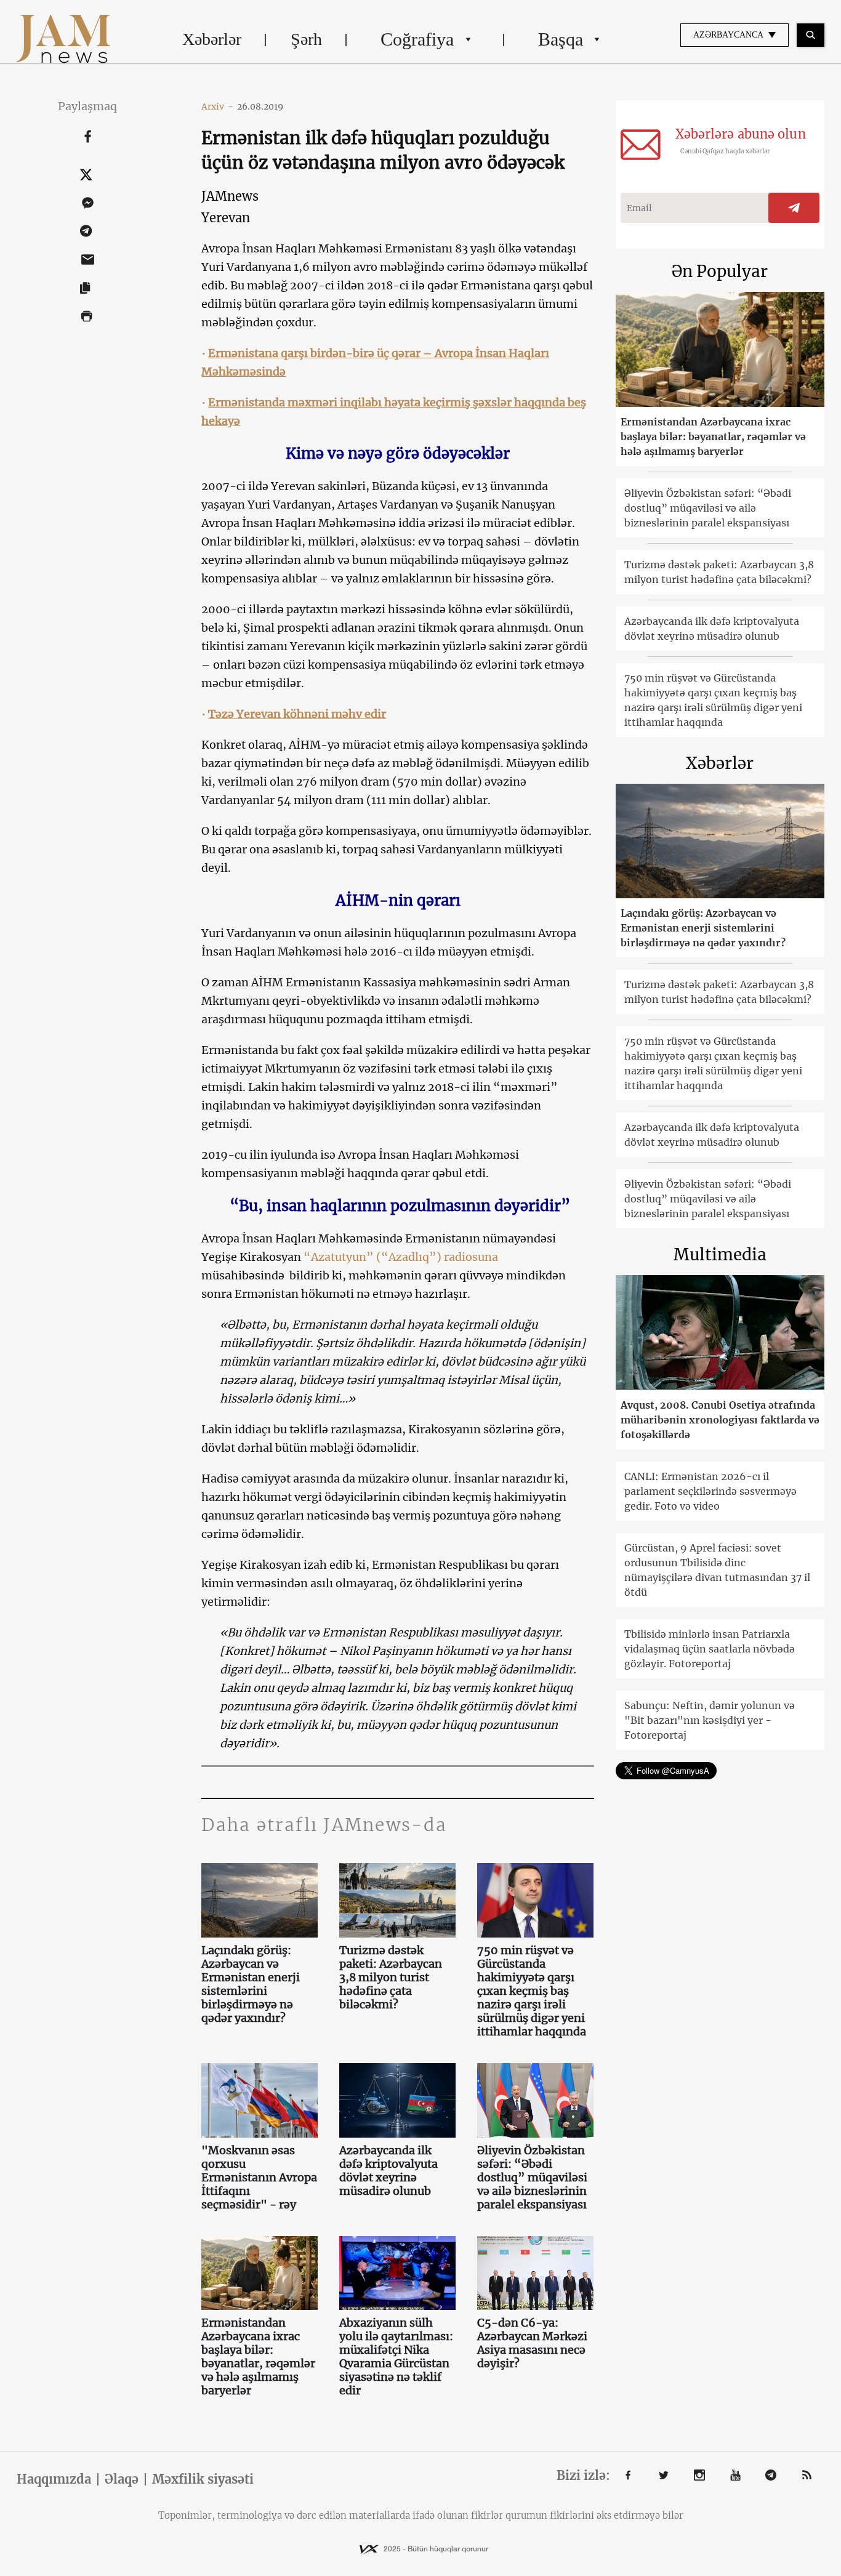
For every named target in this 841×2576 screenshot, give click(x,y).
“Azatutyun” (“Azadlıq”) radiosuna (401, 1257)
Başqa (561, 39)
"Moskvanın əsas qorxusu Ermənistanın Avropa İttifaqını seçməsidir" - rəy (259, 2178)
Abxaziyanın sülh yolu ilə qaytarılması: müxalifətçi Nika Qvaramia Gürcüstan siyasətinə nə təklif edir (396, 2357)
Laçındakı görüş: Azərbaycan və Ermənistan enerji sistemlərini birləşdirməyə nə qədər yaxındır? (251, 1984)
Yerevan (226, 218)
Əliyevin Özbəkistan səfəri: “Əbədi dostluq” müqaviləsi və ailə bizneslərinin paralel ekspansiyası (532, 2178)
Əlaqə (122, 2479)
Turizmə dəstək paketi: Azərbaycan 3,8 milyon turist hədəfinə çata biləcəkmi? (391, 1978)
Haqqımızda (54, 2479)
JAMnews (230, 196)
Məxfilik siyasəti (203, 2479)
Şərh (306, 39)
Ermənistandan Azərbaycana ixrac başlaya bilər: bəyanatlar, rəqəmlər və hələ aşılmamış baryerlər (258, 2357)
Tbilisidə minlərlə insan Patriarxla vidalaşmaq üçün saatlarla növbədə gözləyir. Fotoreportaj (710, 1649)
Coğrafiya (417, 39)
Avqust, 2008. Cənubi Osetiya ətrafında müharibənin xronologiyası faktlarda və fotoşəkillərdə (720, 1420)
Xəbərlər (212, 39)
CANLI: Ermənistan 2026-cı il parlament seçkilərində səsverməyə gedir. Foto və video (710, 1491)
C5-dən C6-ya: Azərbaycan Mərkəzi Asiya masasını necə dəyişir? (532, 2343)
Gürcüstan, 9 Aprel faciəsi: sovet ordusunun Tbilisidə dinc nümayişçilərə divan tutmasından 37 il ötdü (717, 1570)
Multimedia (720, 1254)
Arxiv (217, 107)
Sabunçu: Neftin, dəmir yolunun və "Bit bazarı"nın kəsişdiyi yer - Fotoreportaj (710, 1720)
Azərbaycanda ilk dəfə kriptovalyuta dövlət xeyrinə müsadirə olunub (388, 2171)
